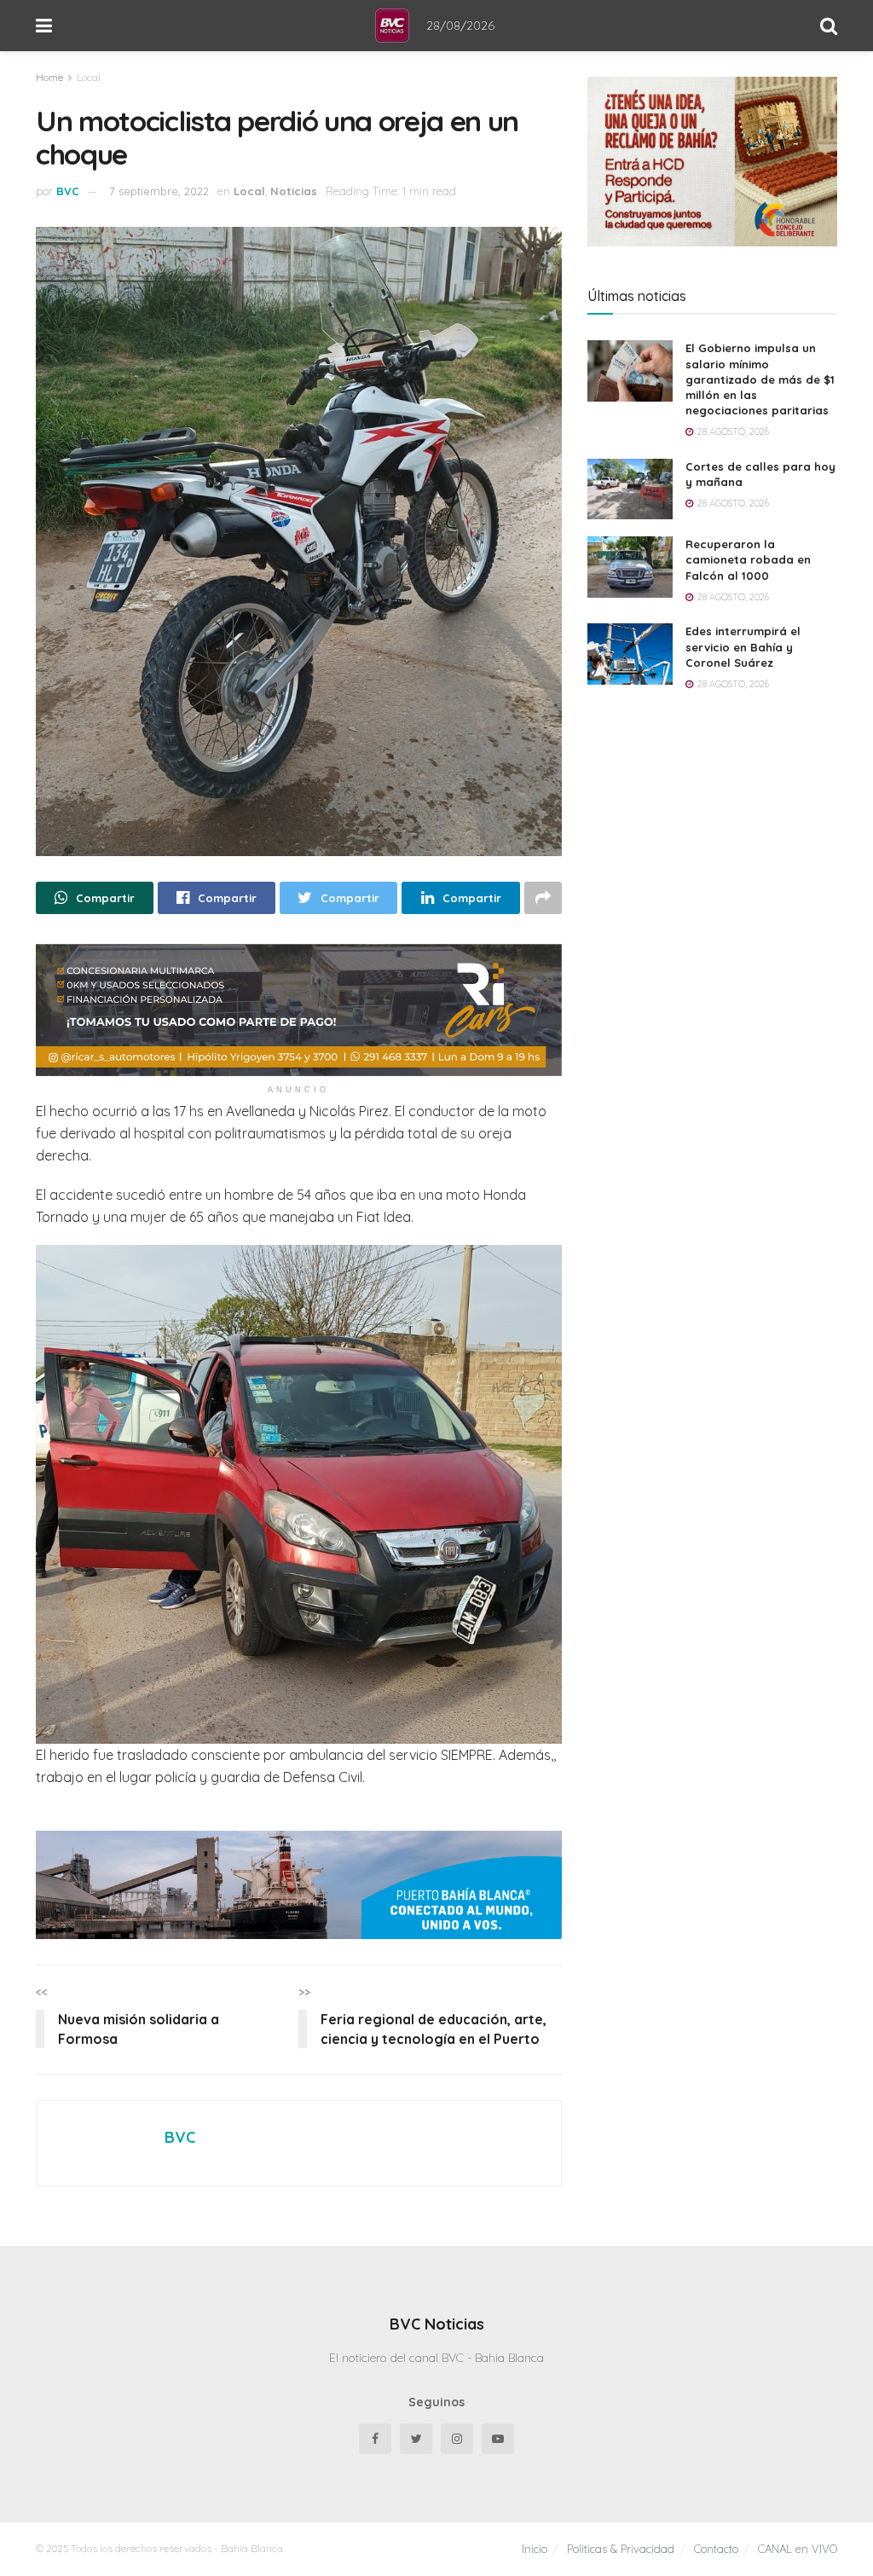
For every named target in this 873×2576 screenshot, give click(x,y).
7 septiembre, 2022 (159, 191)
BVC (68, 191)
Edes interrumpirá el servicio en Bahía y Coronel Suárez (743, 646)
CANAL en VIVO (798, 2549)
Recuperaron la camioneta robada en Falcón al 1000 (748, 559)
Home (49, 77)
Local (89, 77)
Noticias (294, 191)
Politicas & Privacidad (621, 2549)
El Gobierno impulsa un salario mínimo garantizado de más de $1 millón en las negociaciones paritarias (760, 379)
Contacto (716, 2549)
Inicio (535, 2549)
